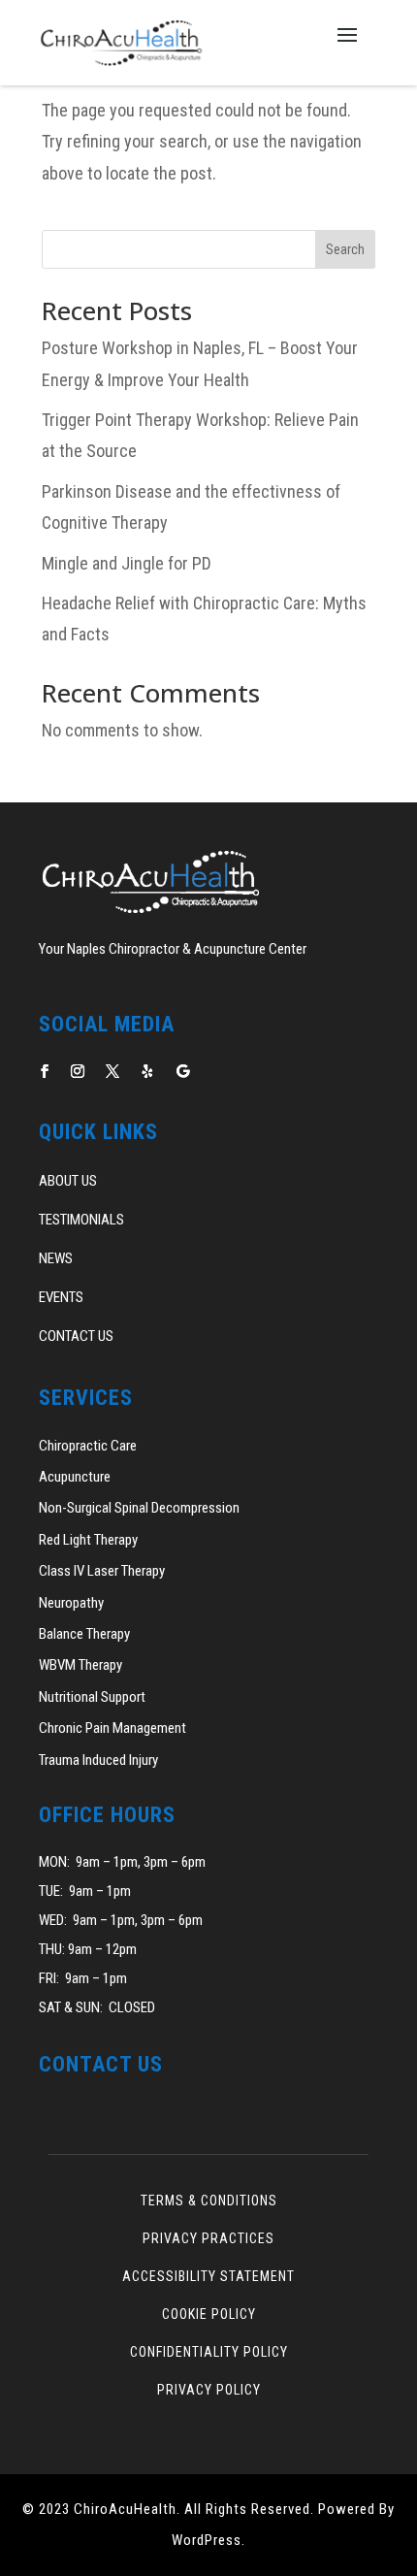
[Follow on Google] (182, 1071)
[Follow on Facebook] (45, 1071)
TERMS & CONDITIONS (209, 2201)
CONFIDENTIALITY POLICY (209, 2352)
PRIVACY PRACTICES (208, 2238)
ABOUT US (68, 1181)
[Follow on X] (112, 1071)
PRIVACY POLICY (209, 2390)
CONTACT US (76, 1336)
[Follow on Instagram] (78, 1071)
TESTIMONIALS (81, 1220)
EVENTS (61, 1297)
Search (345, 249)
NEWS (56, 1258)
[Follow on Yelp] (147, 1071)
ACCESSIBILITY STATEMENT (208, 2276)
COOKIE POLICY (209, 2314)
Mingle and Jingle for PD (127, 563)
